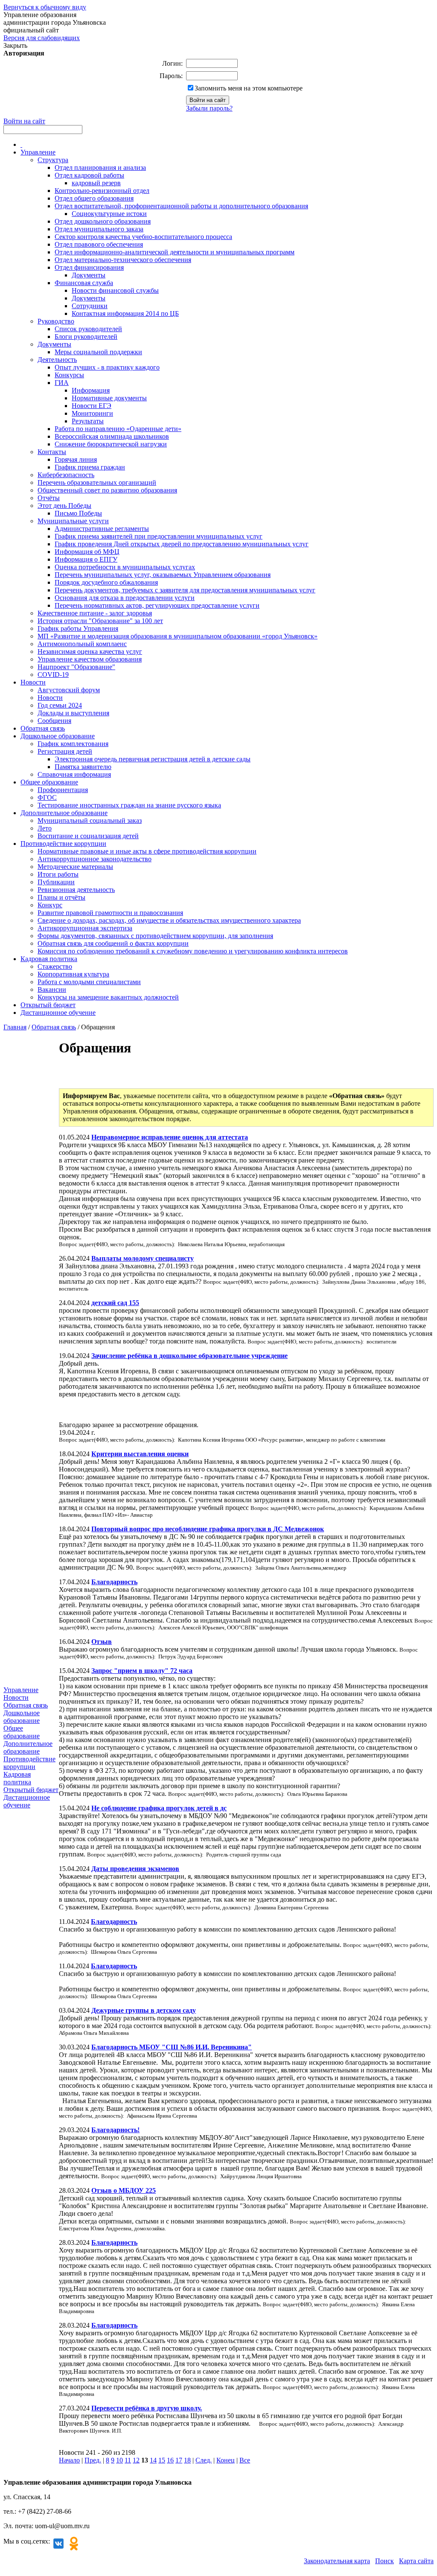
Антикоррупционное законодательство (95, 859)
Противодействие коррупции (63, 844)
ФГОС (47, 797)
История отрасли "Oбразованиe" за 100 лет (100, 621)
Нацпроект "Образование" (76, 667)
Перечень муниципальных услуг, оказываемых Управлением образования (163, 575)
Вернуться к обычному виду (45, 7)
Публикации (56, 882)
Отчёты (49, 498)
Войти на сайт (24, 121)
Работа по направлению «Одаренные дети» (118, 429)
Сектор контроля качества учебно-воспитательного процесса (143, 237)
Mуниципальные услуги (73, 521)
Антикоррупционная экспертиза (85, 928)
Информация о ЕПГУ (86, 559)
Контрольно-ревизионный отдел (102, 191)
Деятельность (57, 360)
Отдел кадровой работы (89, 175)
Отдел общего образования (94, 198)
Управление (38, 152)
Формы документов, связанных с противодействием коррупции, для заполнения (155, 936)
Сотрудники (90, 306)
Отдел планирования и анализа (100, 168)
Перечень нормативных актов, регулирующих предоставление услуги (157, 605)
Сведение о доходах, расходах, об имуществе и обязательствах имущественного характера (169, 920)
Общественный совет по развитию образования (107, 490)
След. (204, 2460)
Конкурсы (69, 375)
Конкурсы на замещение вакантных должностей (108, 997)
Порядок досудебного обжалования (106, 582)
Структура (53, 160)
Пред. (93, 2460)
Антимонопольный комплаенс (82, 644)
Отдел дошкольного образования (103, 221)
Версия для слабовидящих (42, 38)
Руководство (56, 321)
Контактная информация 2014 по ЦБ (125, 313)
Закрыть (15, 45)
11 (128, 2460)
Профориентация (63, 790)
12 (136, 2460)
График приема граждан (90, 467)
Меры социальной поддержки (98, 352)
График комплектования (73, 744)
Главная (15, 1027)
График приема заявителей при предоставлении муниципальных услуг (159, 536)
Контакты (52, 452)
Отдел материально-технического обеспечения (123, 260)
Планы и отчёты (61, 897)
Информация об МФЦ (87, 552)
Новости (33, 682)
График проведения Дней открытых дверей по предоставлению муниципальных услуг (182, 544)
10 (119, 2460)
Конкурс (50, 905)
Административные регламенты (102, 529)
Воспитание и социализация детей (88, 836)
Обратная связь (43, 728)
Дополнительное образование (64, 813)
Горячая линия (76, 459)
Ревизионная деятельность (76, 890)
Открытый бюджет (48, 1005)
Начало (69, 2460)
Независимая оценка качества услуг (90, 651)
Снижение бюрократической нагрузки (111, 444)
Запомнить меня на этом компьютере (249, 88)
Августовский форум (69, 690)
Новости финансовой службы (115, 290)
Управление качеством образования (90, 659)
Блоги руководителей (86, 337)
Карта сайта (416, 2561)
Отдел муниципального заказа (99, 229)
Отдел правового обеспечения (99, 244)
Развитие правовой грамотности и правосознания (110, 913)
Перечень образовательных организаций (97, 482)
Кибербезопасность (66, 475)
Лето (45, 828)
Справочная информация (74, 774)
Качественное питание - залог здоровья (95, 613)
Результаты (88, 421)
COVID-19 (53, 675)
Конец (226, 2460)
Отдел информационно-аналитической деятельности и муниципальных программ (175, 252)
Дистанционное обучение (58, 1013)
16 (170, 2460)
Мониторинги (92, 413)
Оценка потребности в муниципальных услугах (125, 567)
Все (245, 2460)
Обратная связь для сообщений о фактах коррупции (113, 943)
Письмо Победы (78, 513)
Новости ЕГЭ (92, 406)
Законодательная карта (337, 2561)
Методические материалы (75, 867)
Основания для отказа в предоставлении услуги (125, 598)
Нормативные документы (109, 398)
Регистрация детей (65, 751)
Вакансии (52, 989)
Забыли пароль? (209, 108)
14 (153, 2460)
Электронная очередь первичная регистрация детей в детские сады (153, 759)
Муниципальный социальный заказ (90, 820)
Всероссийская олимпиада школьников (112, 436)
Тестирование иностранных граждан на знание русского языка (129, 805)
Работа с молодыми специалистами (89, 982)
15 (162, 2460)
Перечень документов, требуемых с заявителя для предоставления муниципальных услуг (185, 590)
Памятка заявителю (83, 767)
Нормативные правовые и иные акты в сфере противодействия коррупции (147, 851)
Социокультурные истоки (109, 214)
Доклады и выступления (73, 713)
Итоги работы (58, 874)
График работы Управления (78, 628)
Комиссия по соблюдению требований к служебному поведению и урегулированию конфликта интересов (193, 951)
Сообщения (54, 721)
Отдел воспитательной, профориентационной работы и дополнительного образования (181, 206)
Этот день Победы (64, 506)
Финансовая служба (84, 283)
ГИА (62, 383)
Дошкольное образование (58, 736)
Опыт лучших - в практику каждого (107, 367)
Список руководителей (88, 329)
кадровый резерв (96, 183)
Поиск (385, 2561)
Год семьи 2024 (60, 705)
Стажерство (55, 966)
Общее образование (49, 782)
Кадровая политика (49, 959)
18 (187, 2460)
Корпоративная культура (73, 974)
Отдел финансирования (89, 267)
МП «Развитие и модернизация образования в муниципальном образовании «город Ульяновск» (178, 636)
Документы (89, 275)
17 (179, 2460)
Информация (91, 390)
